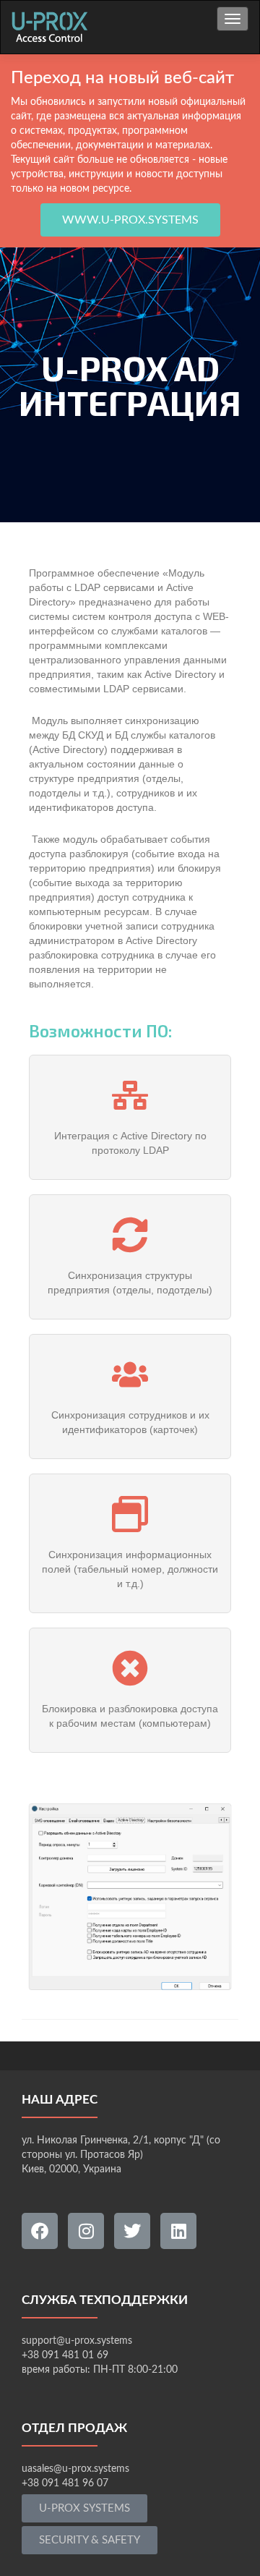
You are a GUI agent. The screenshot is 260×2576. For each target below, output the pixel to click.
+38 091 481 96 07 (65, 2483)
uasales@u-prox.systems (75, 2469)
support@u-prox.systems (77, 2341)
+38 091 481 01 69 (65, 2355)
